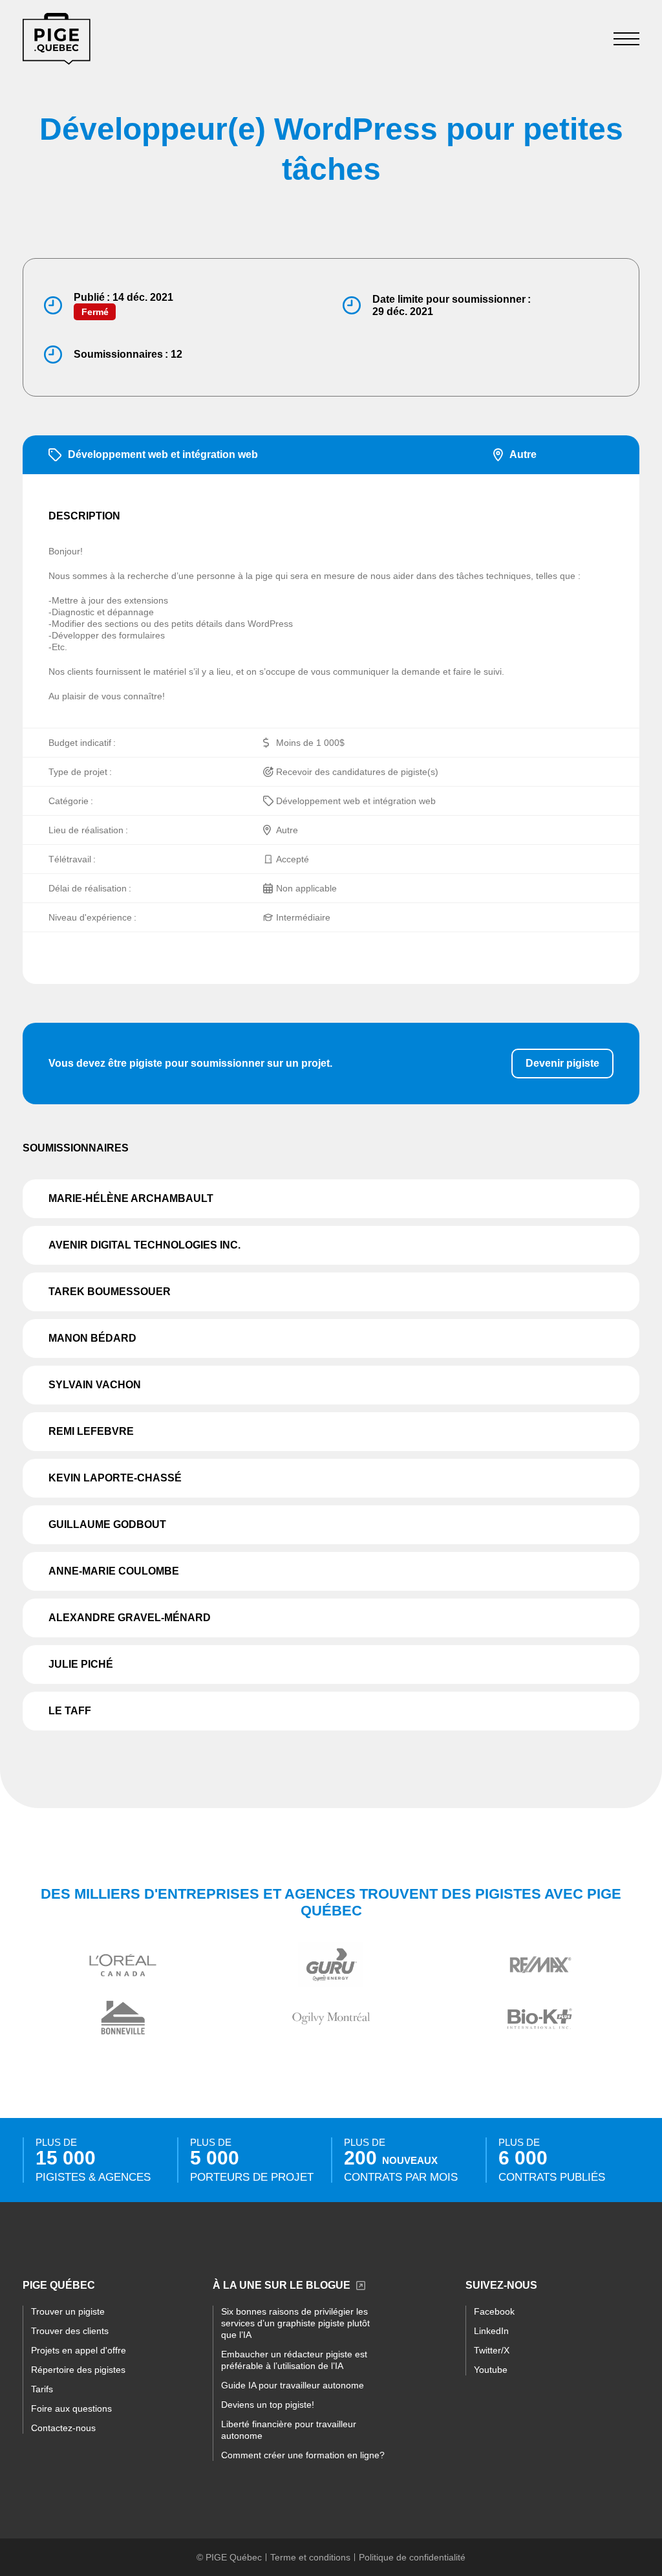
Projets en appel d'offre (79, 2350)
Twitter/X (492, 2350)
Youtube (491, 2370)
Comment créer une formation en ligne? (303, 2455)
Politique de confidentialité (412, 2557)
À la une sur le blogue (282, 2285)
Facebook (494, 2311)
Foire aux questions (71, 2408)
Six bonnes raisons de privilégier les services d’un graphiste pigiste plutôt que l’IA (295, 2323)
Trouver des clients (70, 2331)
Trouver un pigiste (68, 2311)
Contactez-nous (63, 2428)
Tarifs (42, 2389)
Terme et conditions (310, 2557)
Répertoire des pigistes (78, 2370)
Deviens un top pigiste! (268, 2405)
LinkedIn (491, 2331)
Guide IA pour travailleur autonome (293, 2385)
